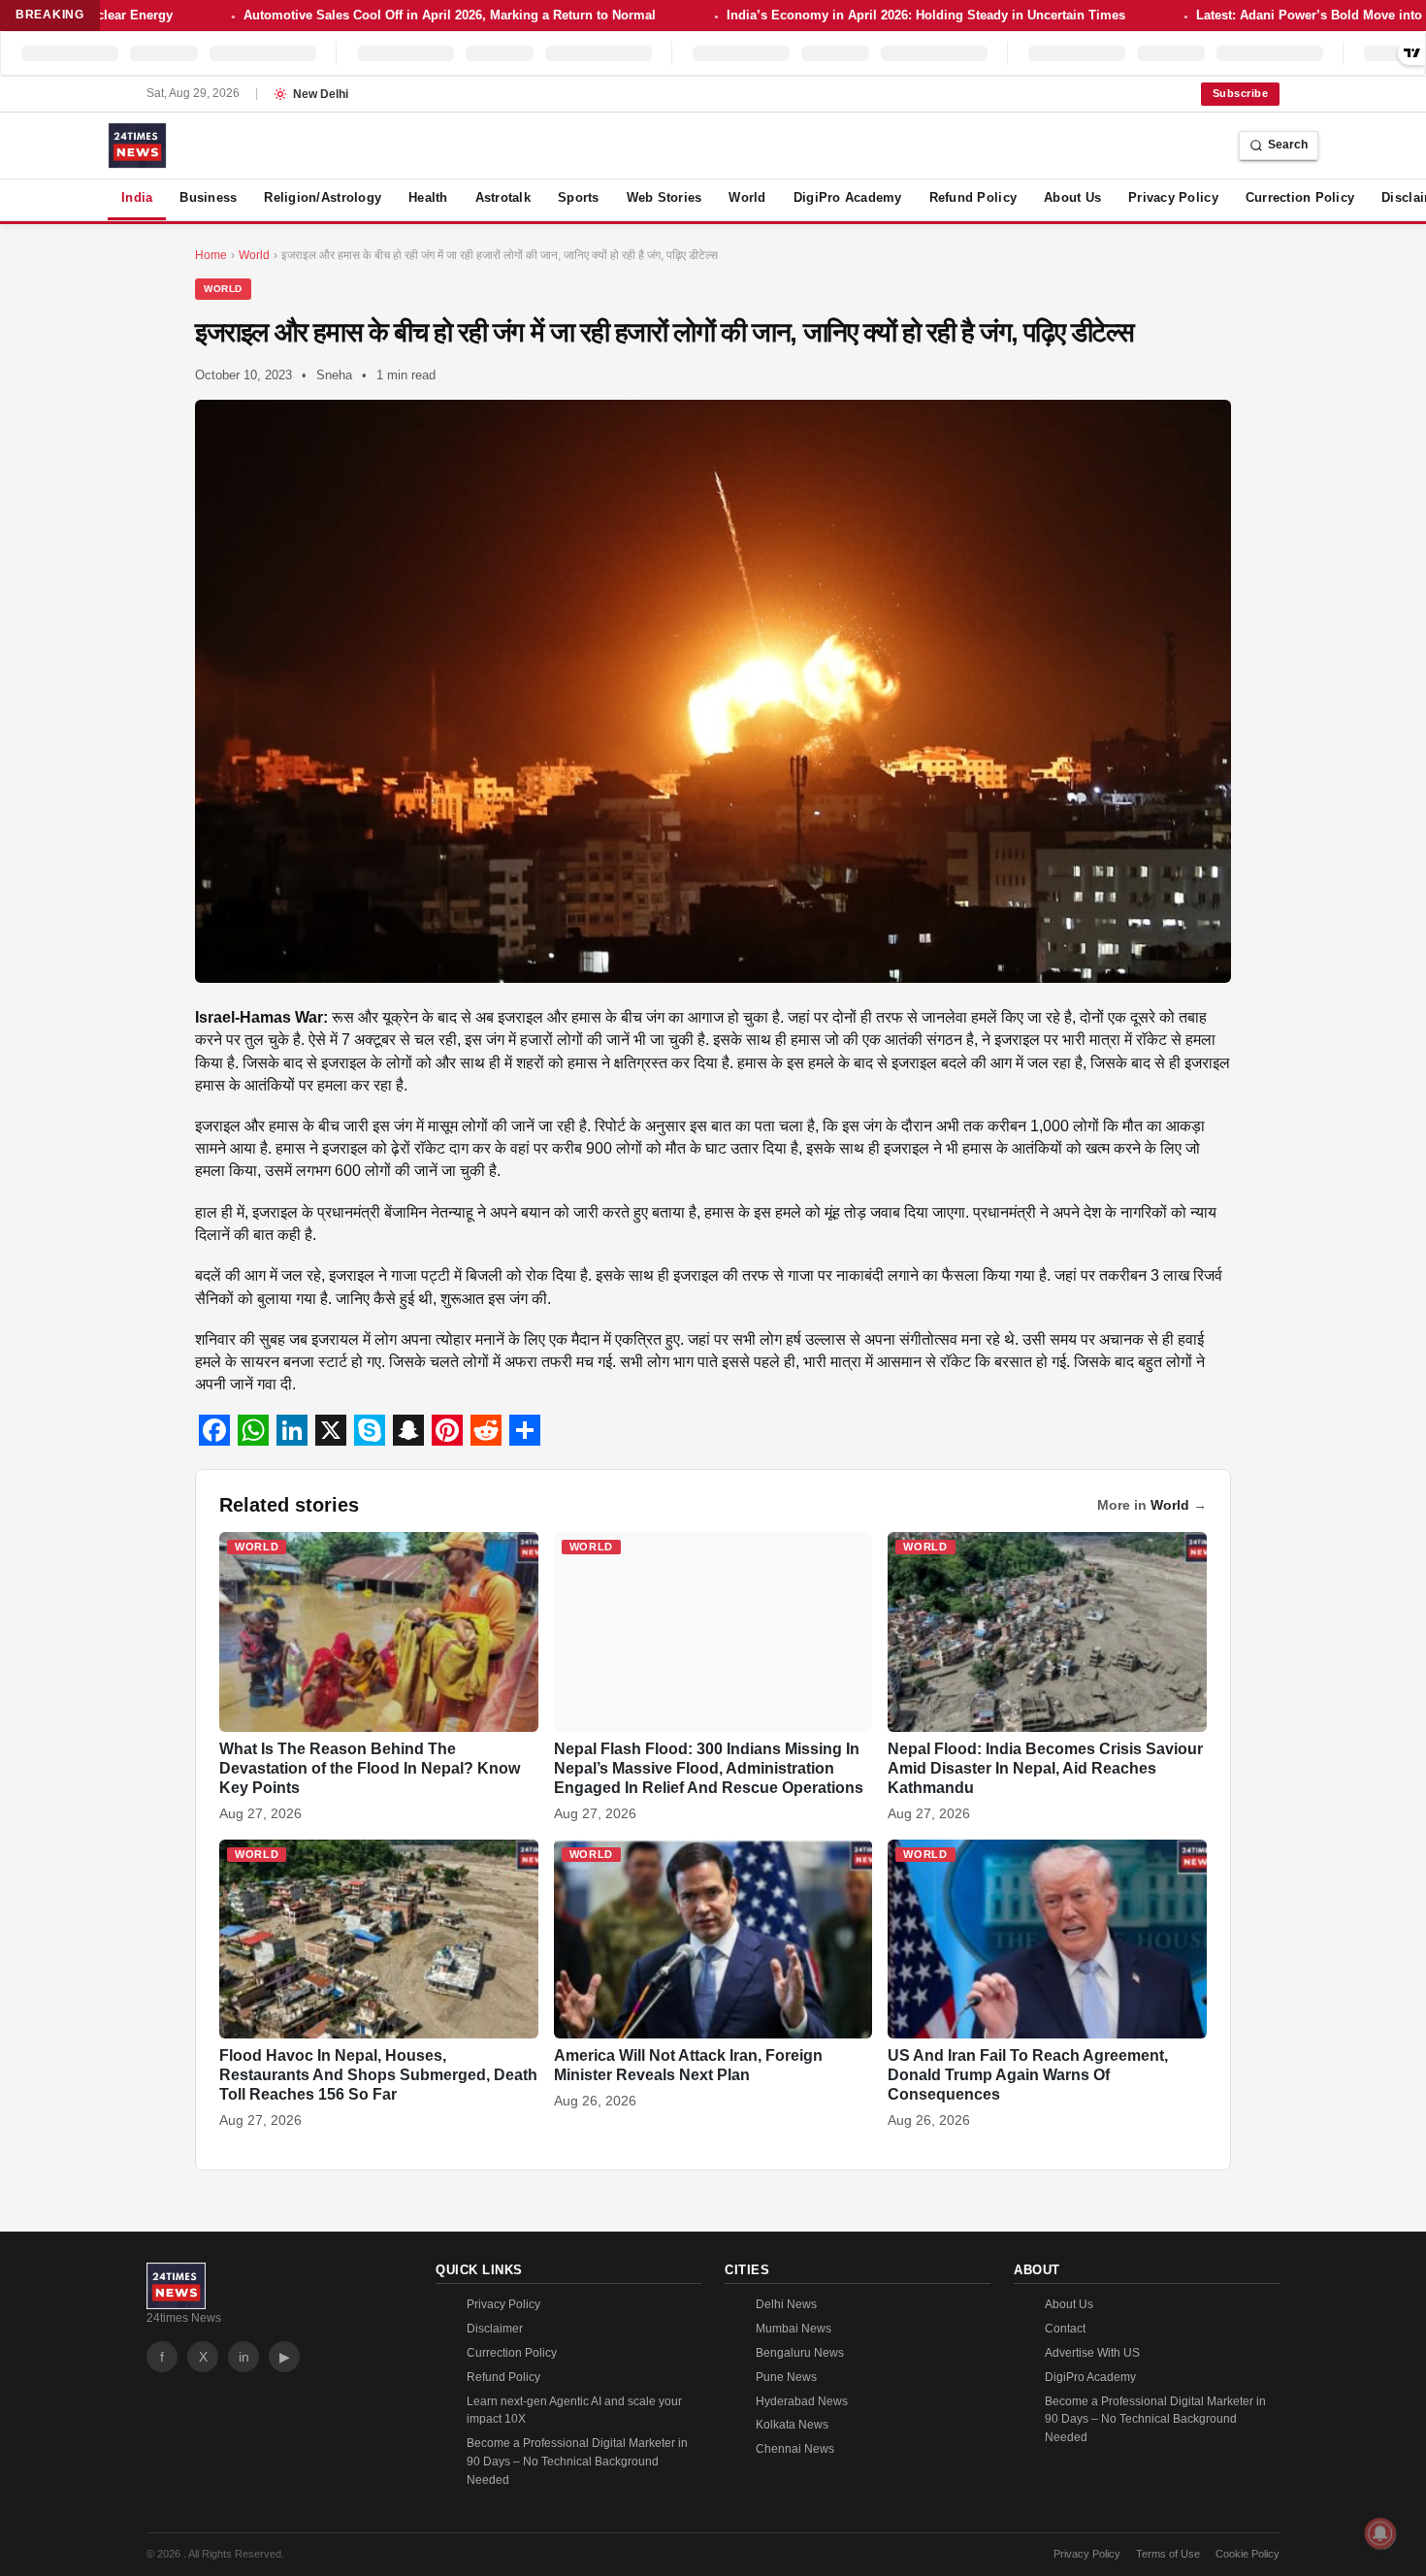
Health (428, 197)
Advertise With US (1092, 2353)
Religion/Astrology (323, 197)
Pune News (786, 2377)
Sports (579, 197)
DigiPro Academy (848, 197)
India (137, 197)
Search (1288, 145)
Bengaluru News (800, 2353)
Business (208, 197)
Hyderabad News (802, 2401)
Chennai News (795, 2449)
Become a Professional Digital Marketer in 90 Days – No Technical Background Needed (577, 2462)
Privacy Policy (1173, 197)
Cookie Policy (1248, 2554)
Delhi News (786, 2304)
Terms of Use (1168, 2554)
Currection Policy (1300, 197)
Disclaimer (495, 2329)
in (244, 2357)
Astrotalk (503, 197)
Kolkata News (792, 2425)
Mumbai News (794, 2329)
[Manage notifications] (1380, 2533)
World (747, 197)
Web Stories (664, 197)
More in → (1152, 1505)
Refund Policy (973, 197)
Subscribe (1240, 93)
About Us (1072, 197)
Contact (1065, 2329)
